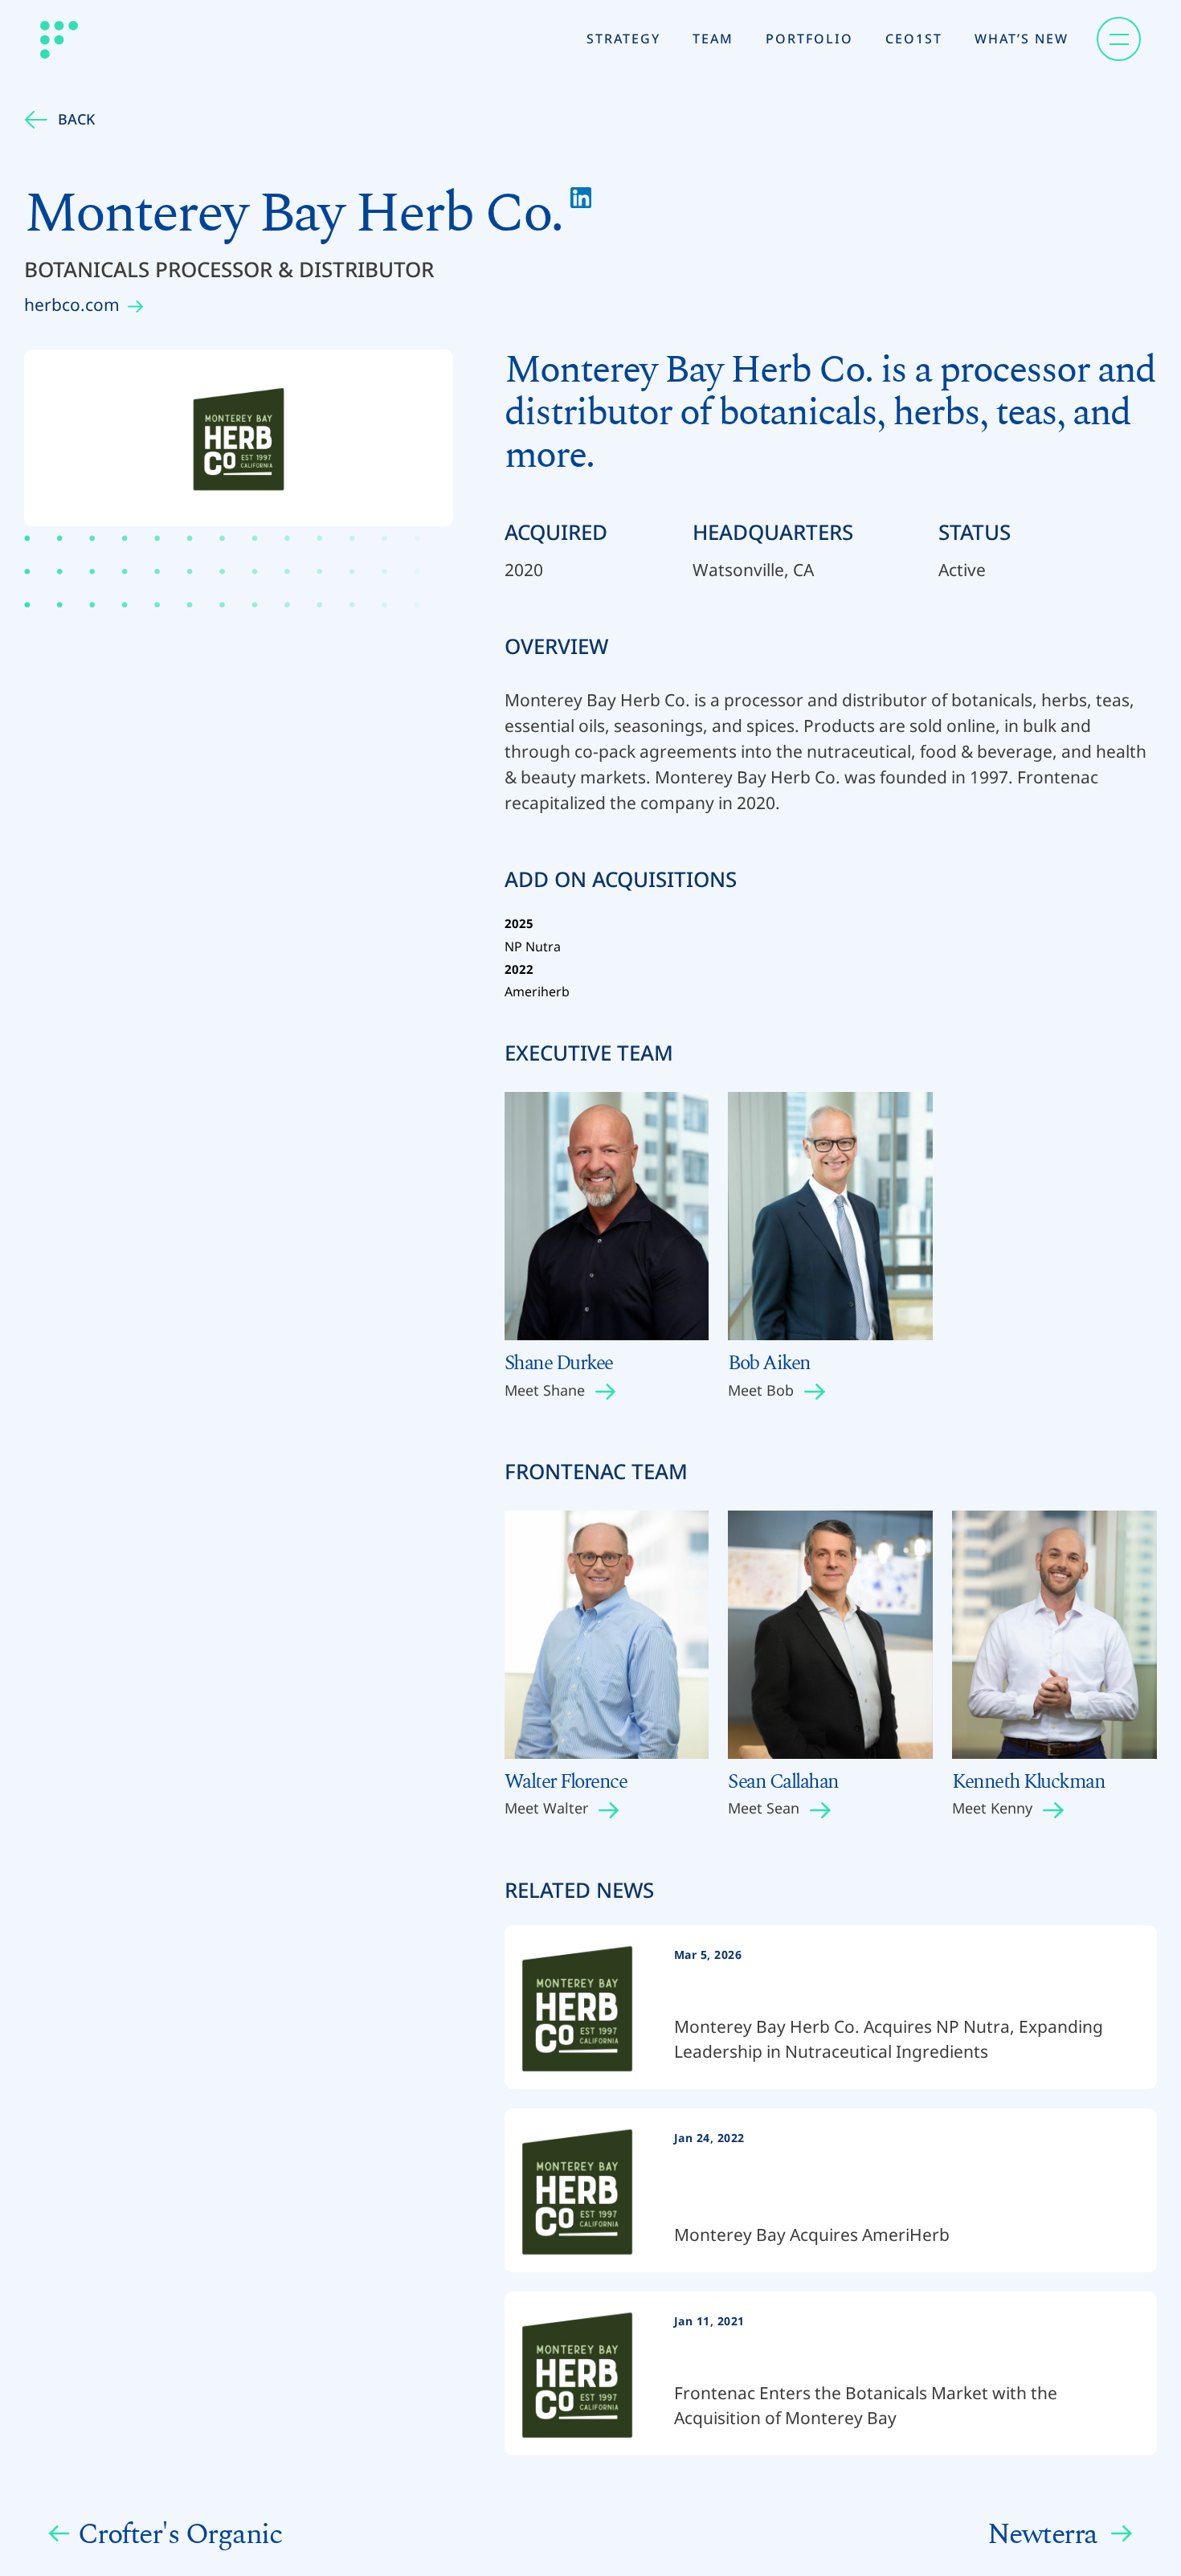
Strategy (623, 39)
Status (975, 532)
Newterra (1046, 2534)
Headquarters (773, 532)
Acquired (556, 532)
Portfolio (809, 39)
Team (713, 39)
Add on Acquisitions (621, 883)
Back (76, 119)
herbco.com (72, 305)
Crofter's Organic (180, 2534)
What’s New (1022, 39)
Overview (556, 646)
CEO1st (914, 39)
